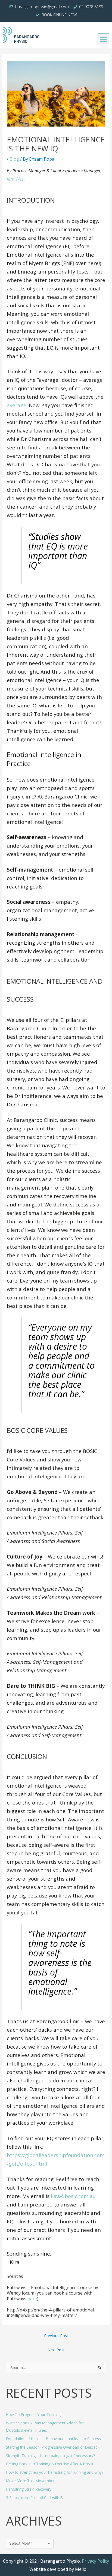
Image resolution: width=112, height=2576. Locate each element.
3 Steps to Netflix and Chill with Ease (37, 2498)
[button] (103, 39)
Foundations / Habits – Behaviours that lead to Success (53, 2439)
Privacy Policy (95, 2561)
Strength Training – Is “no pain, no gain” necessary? (50, 2456)
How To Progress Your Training (33, 2414)
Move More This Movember (30, 2481)
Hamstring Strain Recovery (29, 2489)
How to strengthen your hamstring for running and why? (55, 2472)
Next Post (56, 2350)
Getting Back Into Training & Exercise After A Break (50, 2464)
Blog (14, 159)
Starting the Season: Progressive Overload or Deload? (53, 2447)
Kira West (16, 179)
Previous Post (56, 2336)
